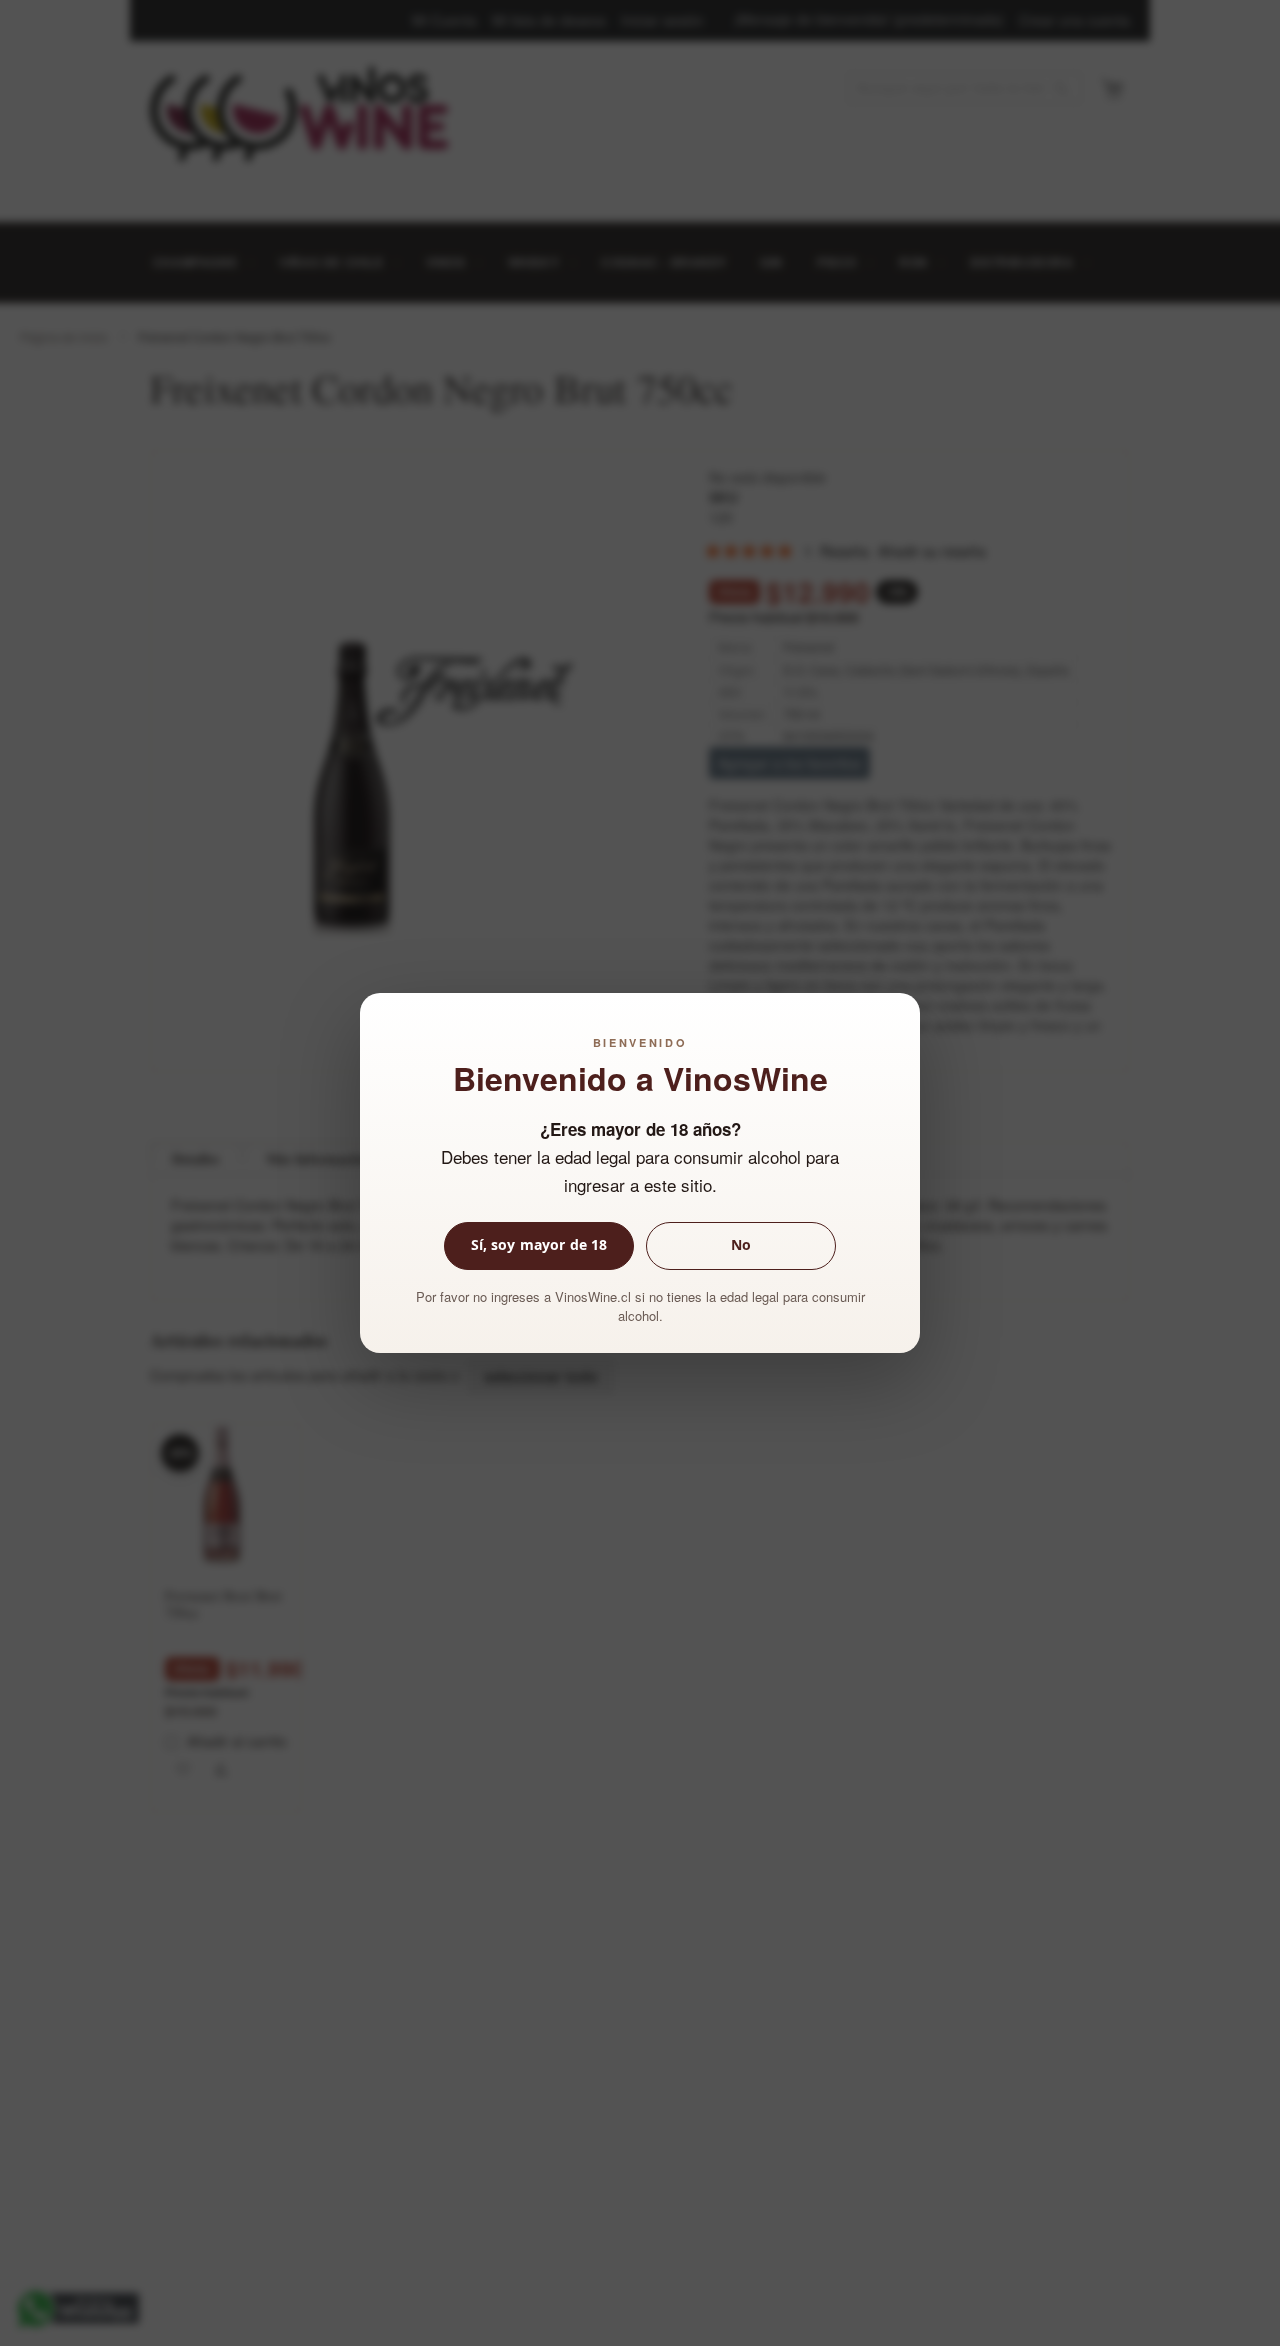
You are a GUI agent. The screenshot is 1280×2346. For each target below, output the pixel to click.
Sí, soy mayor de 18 (539, 1244)
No (741, 1244)
